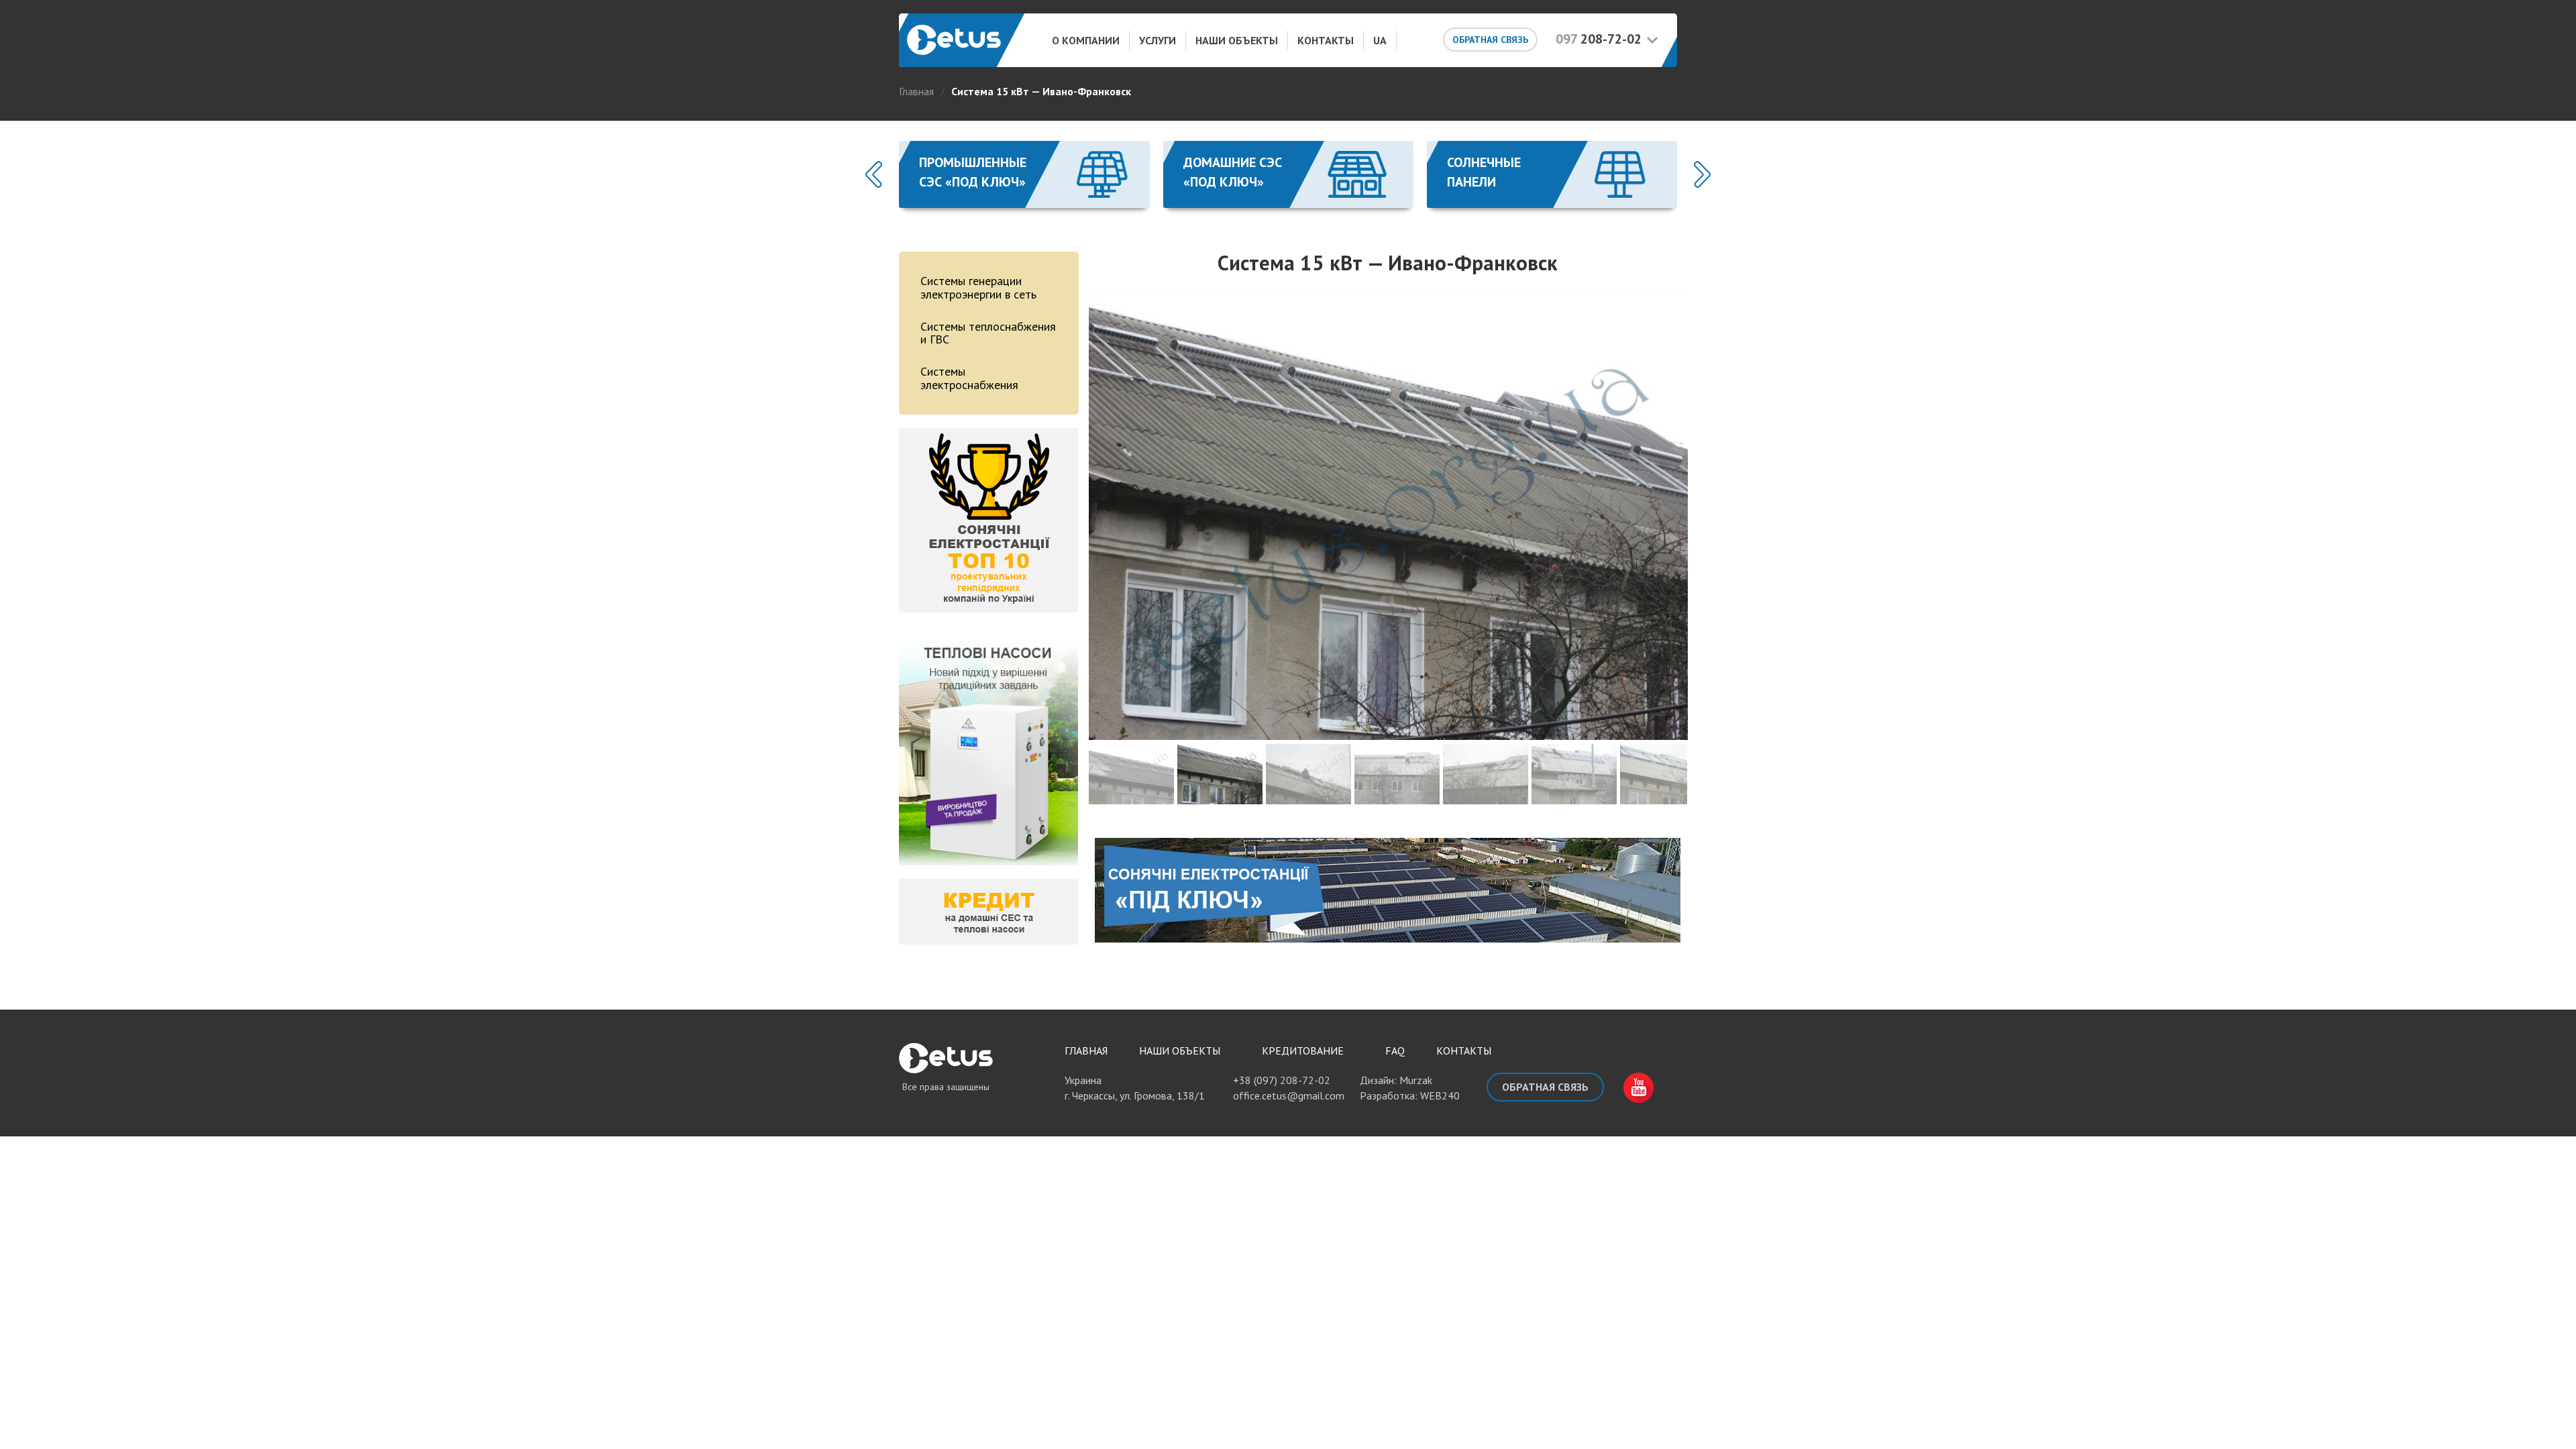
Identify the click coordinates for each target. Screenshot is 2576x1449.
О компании (1086, 40)
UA (1380, 40)
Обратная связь (1490, 40)
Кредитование (1303, 1051)
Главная (1086, 1051)
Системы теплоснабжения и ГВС (988, 333)
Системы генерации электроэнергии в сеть (978, 287)
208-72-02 (1599, 39)
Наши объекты (1237, 40)
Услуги (1158, 40)
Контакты (1326, 40)
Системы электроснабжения (969, 378)
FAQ (1395, 1051)
